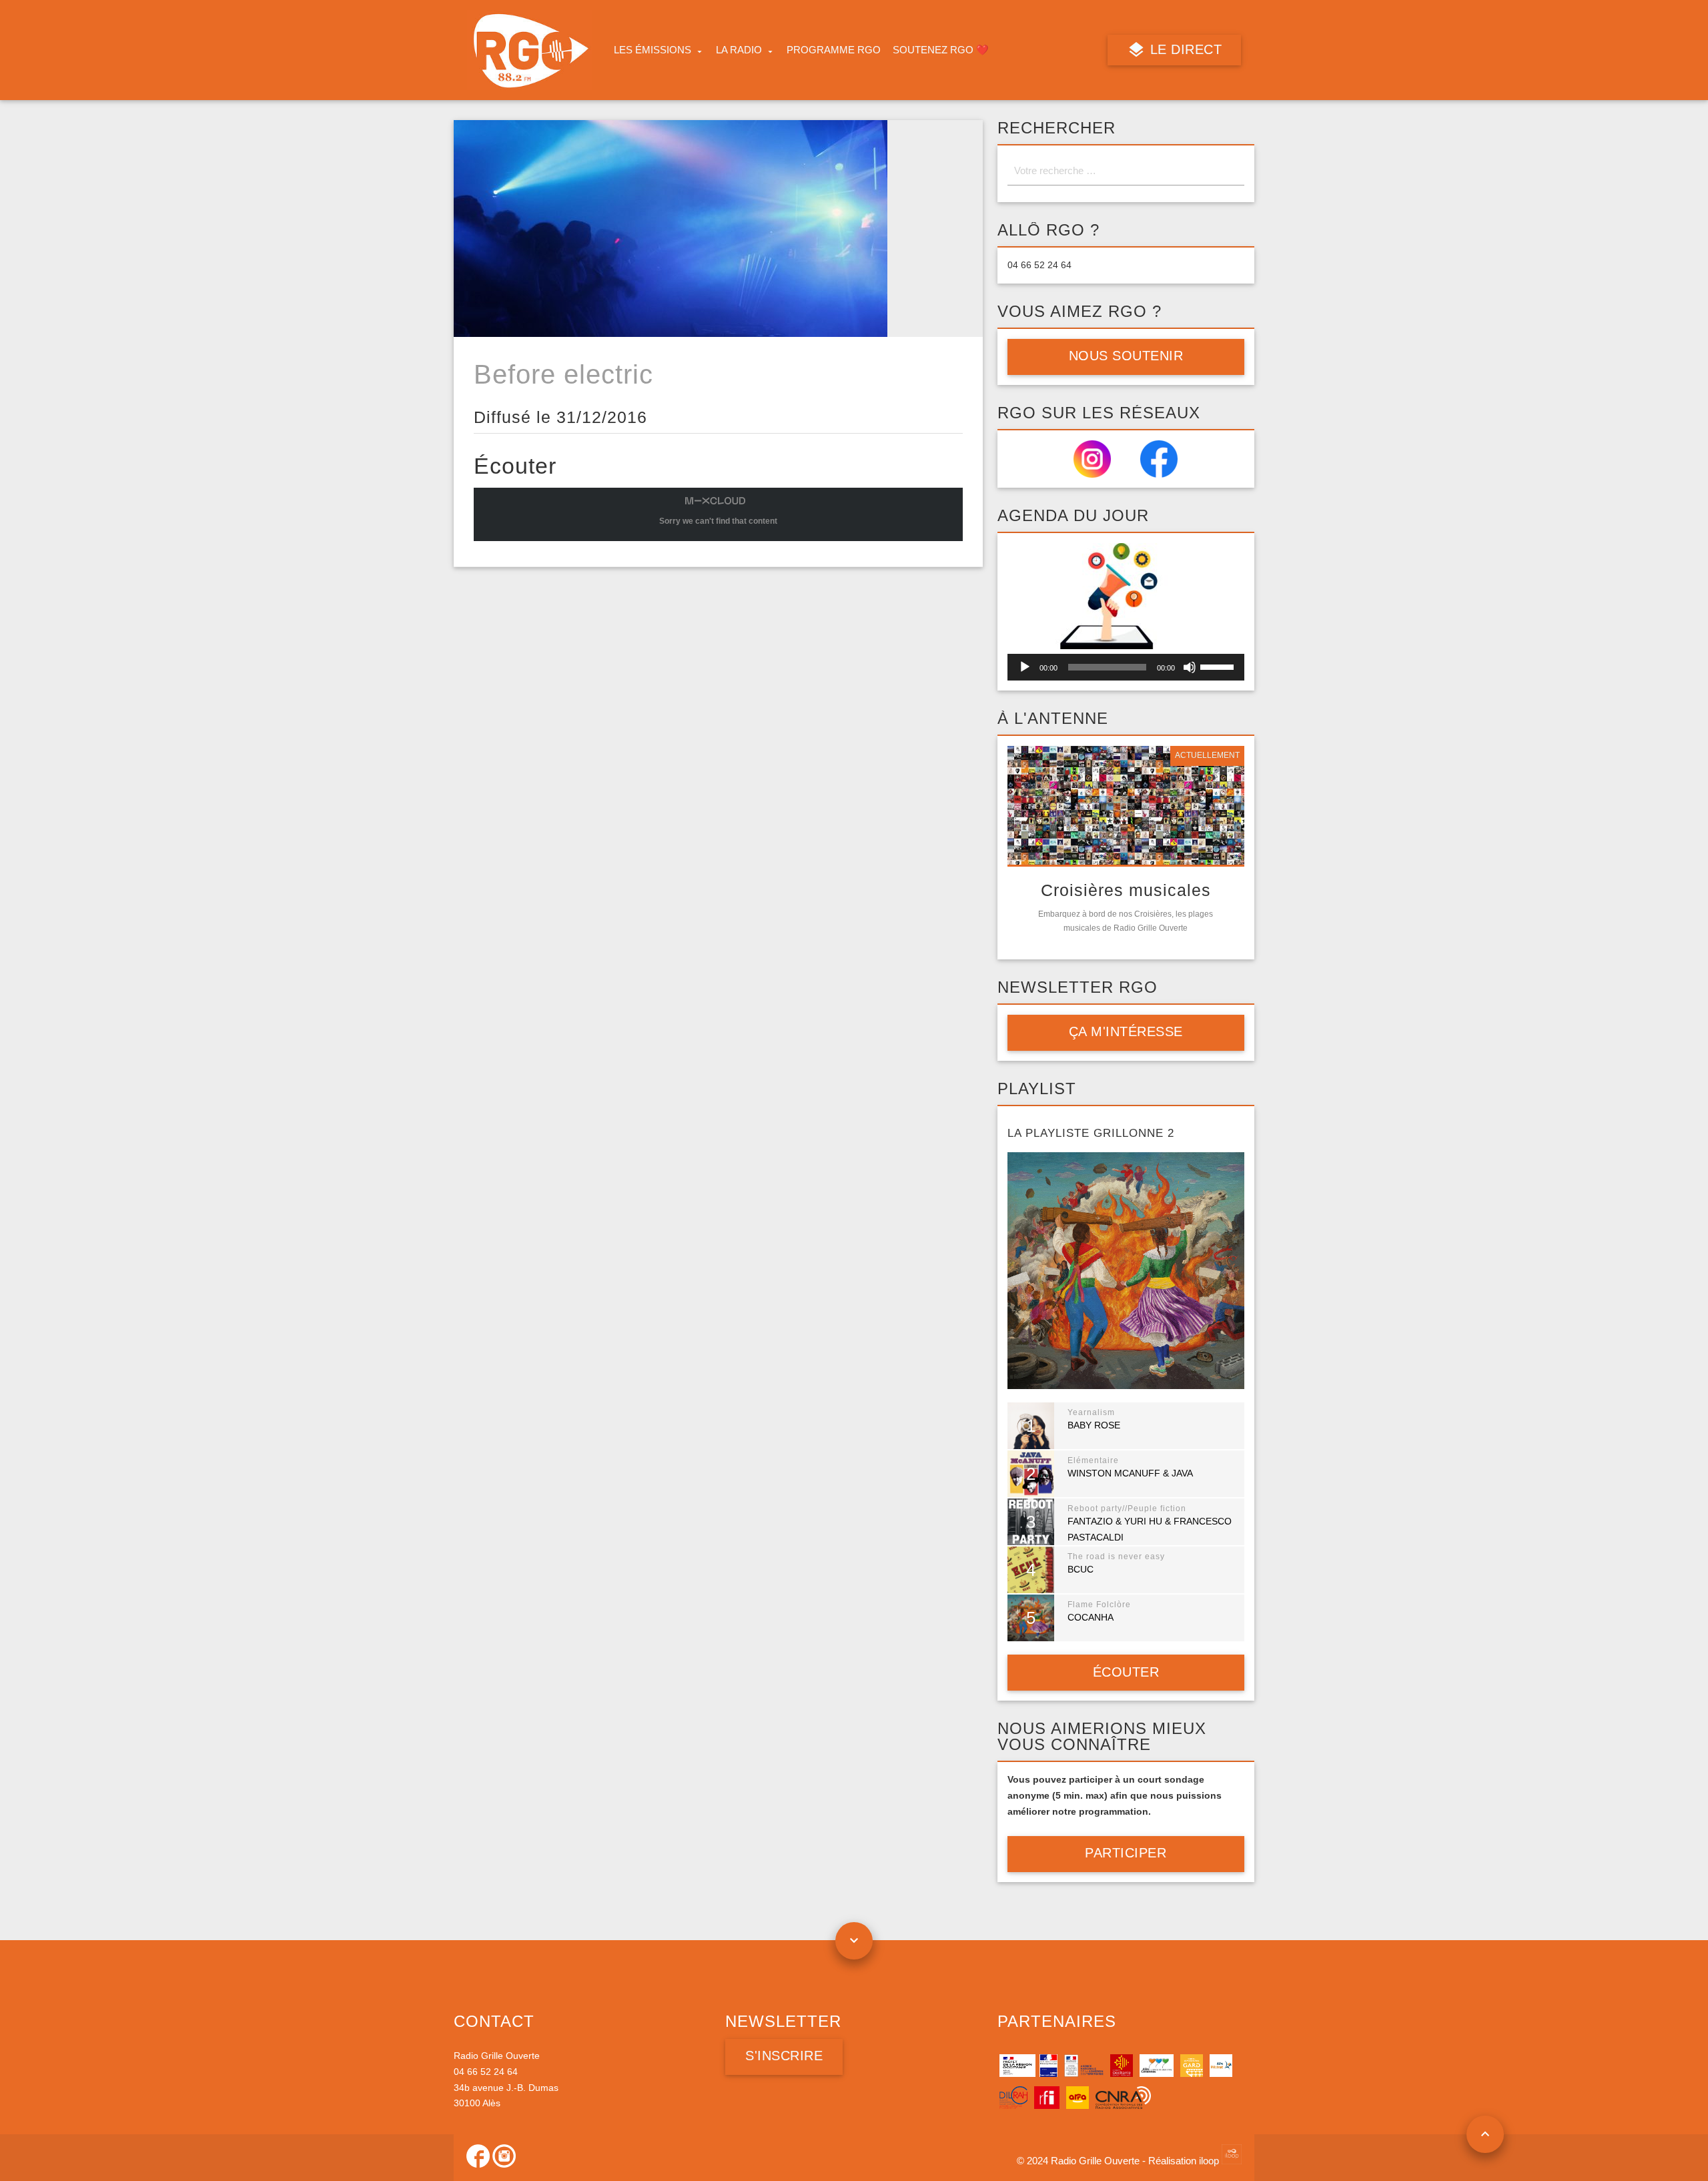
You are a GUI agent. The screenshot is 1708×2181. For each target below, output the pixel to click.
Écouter (1126, 1672)
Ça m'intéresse (1126, 1031)
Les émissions (653, 50)
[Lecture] (1025, 667)
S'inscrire (784, 2056)
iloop (1210, 2161)
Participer (1126, 1853)
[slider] (1219, 666)
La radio (739, 50)
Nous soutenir (1126, 356)
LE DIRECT (1184, 49)
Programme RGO (834, 50)
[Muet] (1190, 667)
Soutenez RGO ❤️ (941, 50)
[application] (1126, 667)
